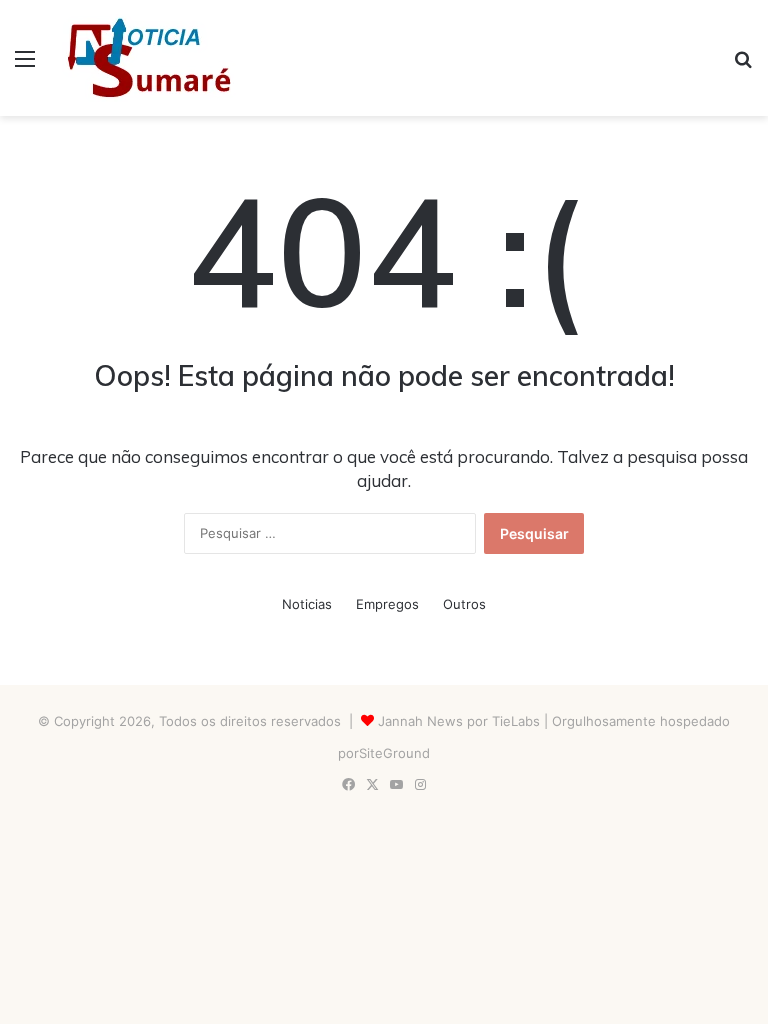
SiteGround (394, 753)
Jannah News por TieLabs (459, 721)
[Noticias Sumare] (149, 58)
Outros (464, 604)
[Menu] (25, 65)
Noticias (307, 604)
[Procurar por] (743, 65)
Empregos (387, 604)
